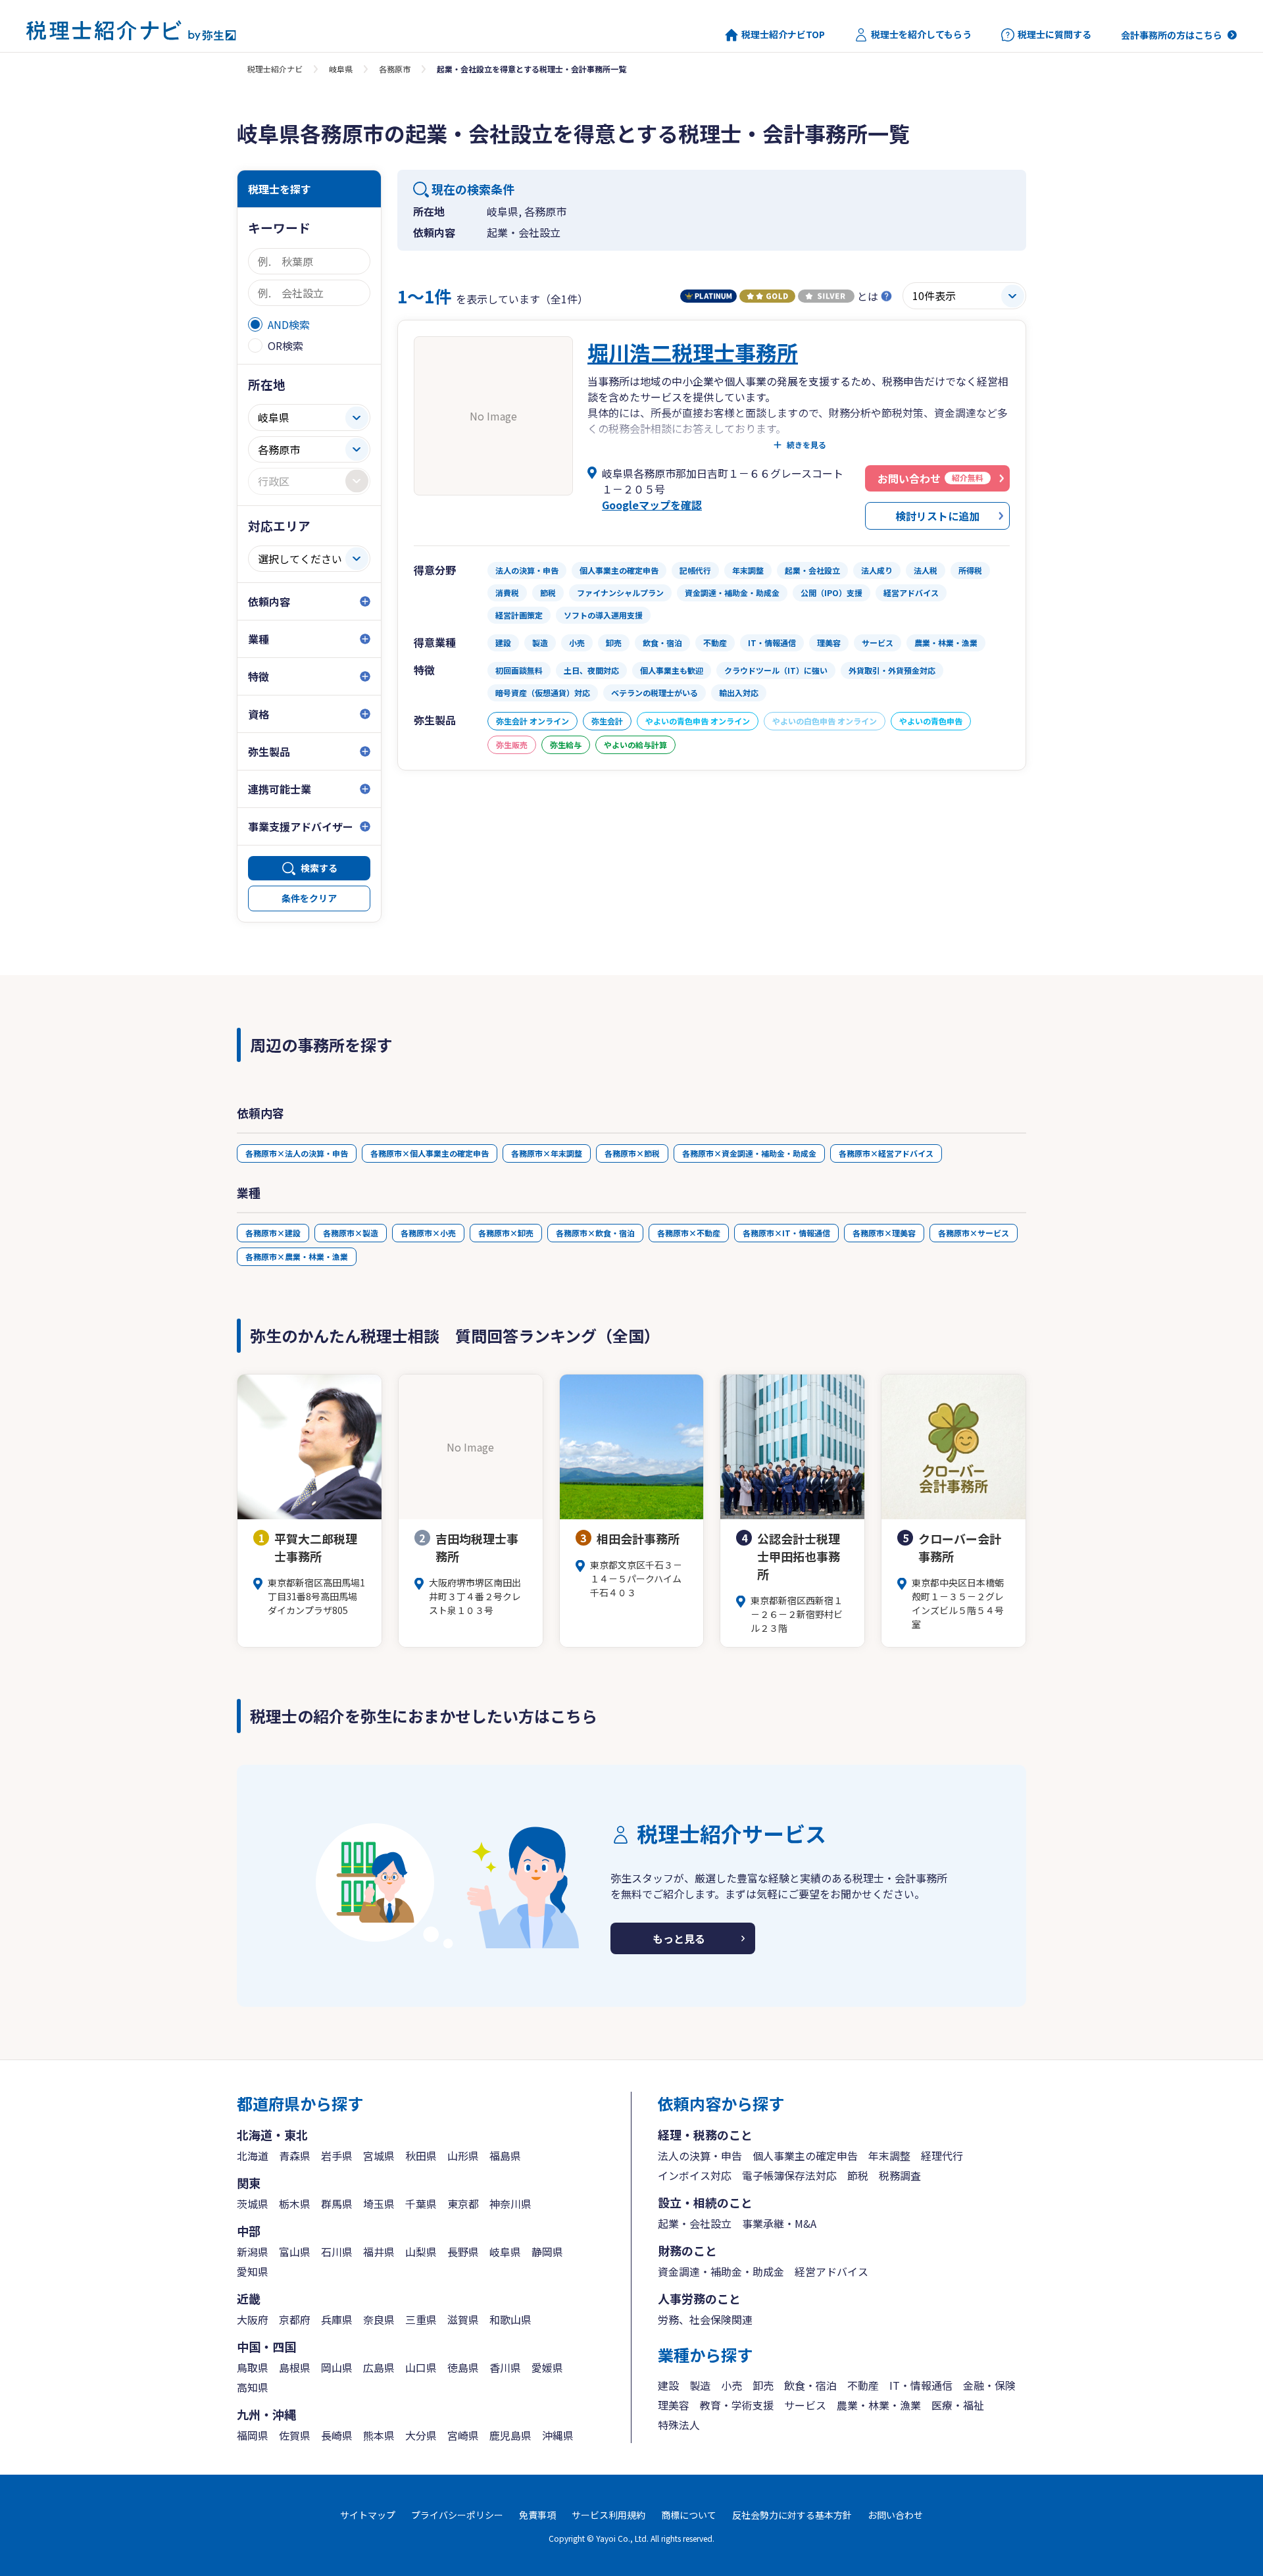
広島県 (379, 2367)
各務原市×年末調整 (547, 1153)
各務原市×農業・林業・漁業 (297, 1256)
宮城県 (379, 2156)
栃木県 (295, 2204)
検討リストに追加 (937, 516)
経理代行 (942, 2156)
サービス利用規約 (608, 2515)
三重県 (421, 2319)
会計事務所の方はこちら (1172, 35)
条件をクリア (309, 898)
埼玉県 (379, 2204)
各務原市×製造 (351, 1233)
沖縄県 (558, 2435)
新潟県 (253, 2252)
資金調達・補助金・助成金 (721, 2271)
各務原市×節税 (632, 1153)
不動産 (863, 2385)
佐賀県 (295, 2435)
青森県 (295, 2156)
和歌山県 (510, 2319)
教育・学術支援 (737, 2405)
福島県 (505, 2156)
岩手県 (337, 2156)
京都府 (295, 2319)
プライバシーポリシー (457, 2515)
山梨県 (421, 2252)
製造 (700, 2385)
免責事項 (537, 2515)
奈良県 (379, 2319)
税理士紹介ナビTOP (783, 35)
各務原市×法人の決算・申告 (297, 1153)
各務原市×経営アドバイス (886, 1153)
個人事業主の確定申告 (805, 2156)
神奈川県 (510, 2204)
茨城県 (253, 2204)
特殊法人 (679, 2425)
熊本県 (379, 2435)
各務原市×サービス (974, 1233)
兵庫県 (337, 2319)
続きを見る (806, 445)
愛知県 (253, 2271)
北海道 (253, 2156)
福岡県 (253, 2435)
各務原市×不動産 (689, 1233)
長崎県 (337, 2435)
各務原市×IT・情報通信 (786, 1233)
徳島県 (463, 2367)
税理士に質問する (1054, 35)
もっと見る (679, 1938)
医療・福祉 (958, 2405)
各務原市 (395, 69)
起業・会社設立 (695, 2223)
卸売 (763, 2385)
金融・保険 (989, 2385)
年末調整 (889, 2156)
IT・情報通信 (921, 2385)
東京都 (463, 2204)
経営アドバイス (831, 2271)
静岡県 (547, 2252)
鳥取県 (253, 2367)
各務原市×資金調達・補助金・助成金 (749, 1153)
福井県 (379, 2252)
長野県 (463, 2252)
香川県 (505, 2367)
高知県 (253, 2387)
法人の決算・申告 (700, 2156)
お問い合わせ (895, 2515)
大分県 (421, 2435)
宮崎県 (463, 2435)
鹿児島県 (510, 2435)
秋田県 (421, 2156)
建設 (668, 2385)
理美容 (674, 2405)
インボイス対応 (695, 2175)
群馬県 (337, 2204)
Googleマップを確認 (652, 505)
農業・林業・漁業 (879, 2405)
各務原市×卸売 (506, 1233)
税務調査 (900, 2175)
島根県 (295, 2367)
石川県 (337, 2252)
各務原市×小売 (428, 1233)
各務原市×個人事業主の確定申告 (430, 1153)
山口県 (421, 2367)
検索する (319, 868)
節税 (858, 2175)
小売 (731, 2385)
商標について (689, 2515)
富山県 (295, 2252)
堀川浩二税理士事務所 (693, 352)
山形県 (463, 2156)
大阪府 (253, 2319)
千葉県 (421, 2204)
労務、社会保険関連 (705, 2319)
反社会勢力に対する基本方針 (792, 2515)
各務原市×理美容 (884, 1233)
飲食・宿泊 (810, 2385)
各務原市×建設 (273, 1233)
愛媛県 (547, 2367)
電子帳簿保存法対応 (789, 2175)
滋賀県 (463, 2319)
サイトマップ (368, 2515)
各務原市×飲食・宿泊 (595, 1233)
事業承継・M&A (779, 2223)
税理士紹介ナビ (275, 69)
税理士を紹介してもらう (921, 35)
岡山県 (337, 2367)
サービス (805, 2405)
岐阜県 (341, 69)
